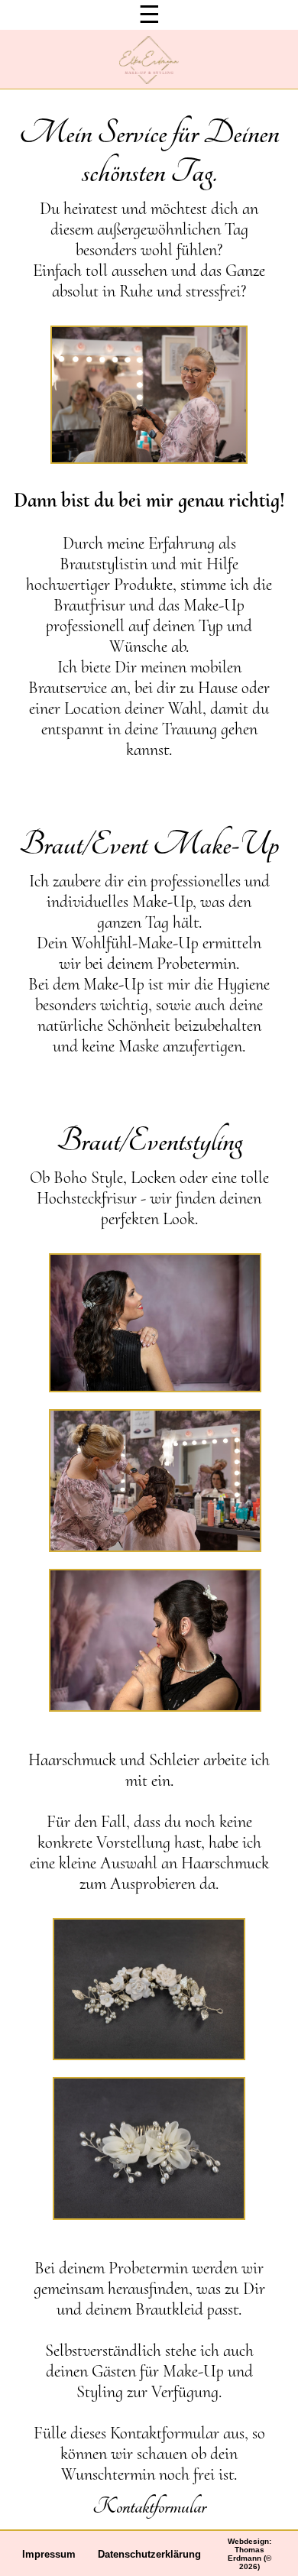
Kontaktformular (149, 2506)
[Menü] (149, 15)
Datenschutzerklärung (149, 2554)
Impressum (49, 2554)
